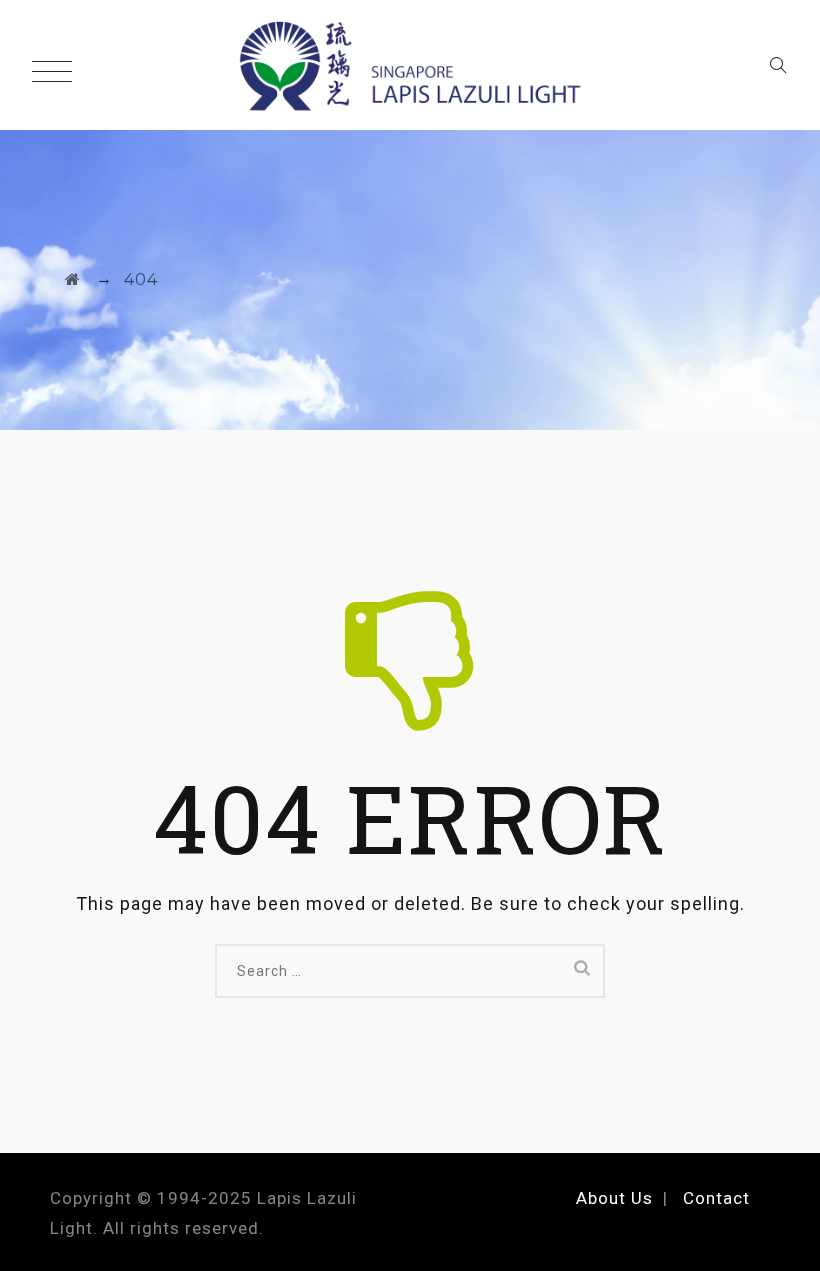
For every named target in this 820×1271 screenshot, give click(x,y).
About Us (614, 1198)
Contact (716, 1198)
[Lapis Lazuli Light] (410, 65)
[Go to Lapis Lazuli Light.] (73, 279)
